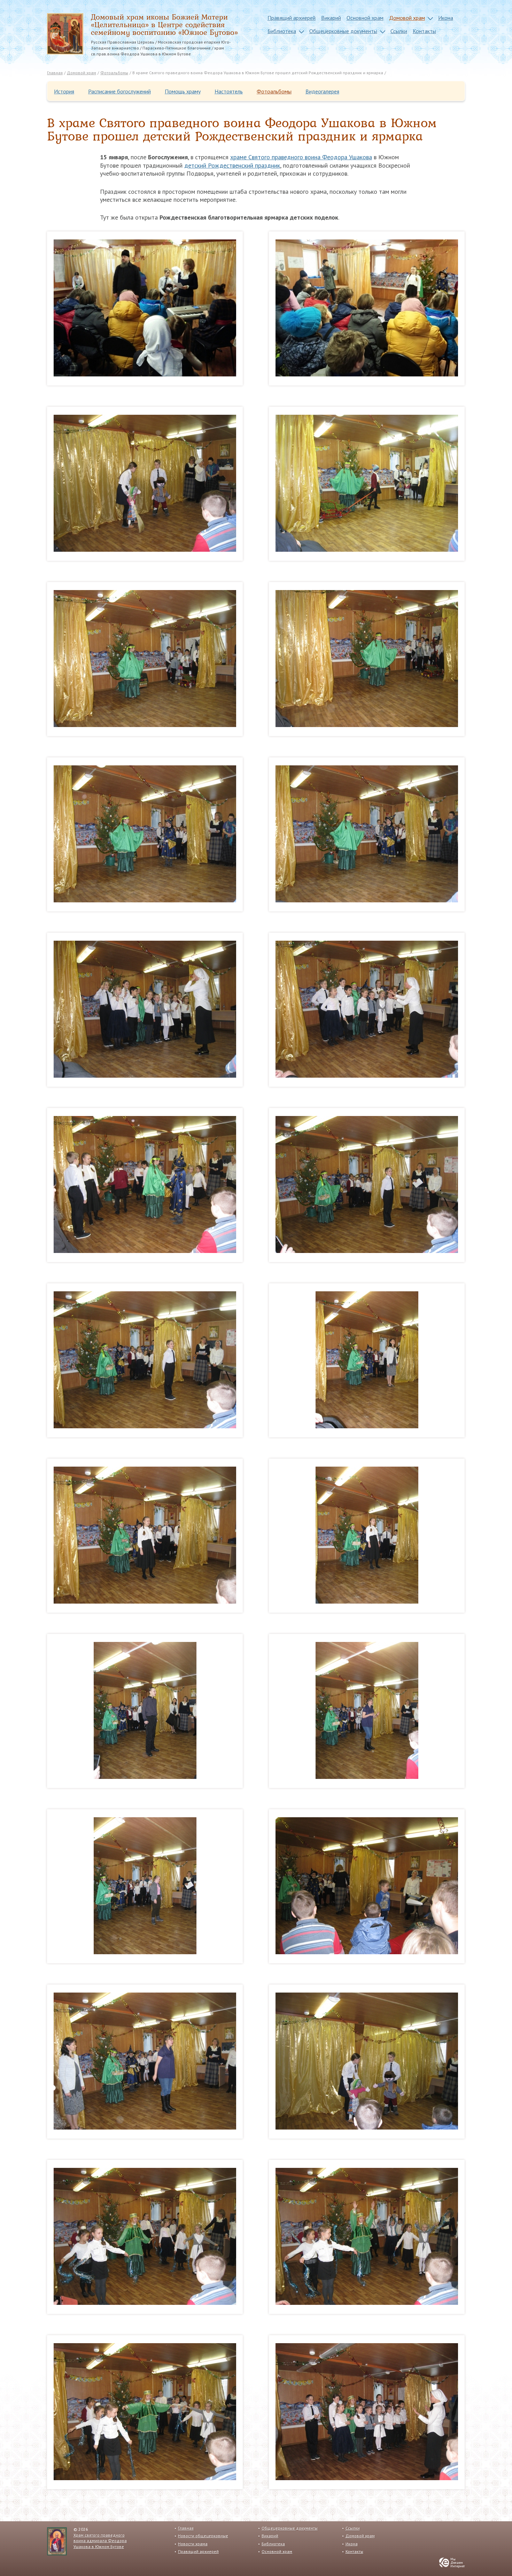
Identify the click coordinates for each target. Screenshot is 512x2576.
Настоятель (229, 91)
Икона (446, 18)
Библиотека (282, 31)
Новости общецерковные (203, 2536)
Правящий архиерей (292, 18)
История (64, 91)
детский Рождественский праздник (232, 165)
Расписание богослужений (119, 91)
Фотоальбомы (274, 91)
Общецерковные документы (343, 31)
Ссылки (399, 31)
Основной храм (365, 18)
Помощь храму (183, 91)
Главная (186, 2528)
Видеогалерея (322, 91)
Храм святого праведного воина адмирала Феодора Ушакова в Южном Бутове (100, 2541)
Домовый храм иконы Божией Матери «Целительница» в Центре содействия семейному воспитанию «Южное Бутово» (164, 25)
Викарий (331, 18)
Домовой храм (407, 18)
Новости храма (193, 2544)
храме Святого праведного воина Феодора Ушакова (301, 157)
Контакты (424, 31)
